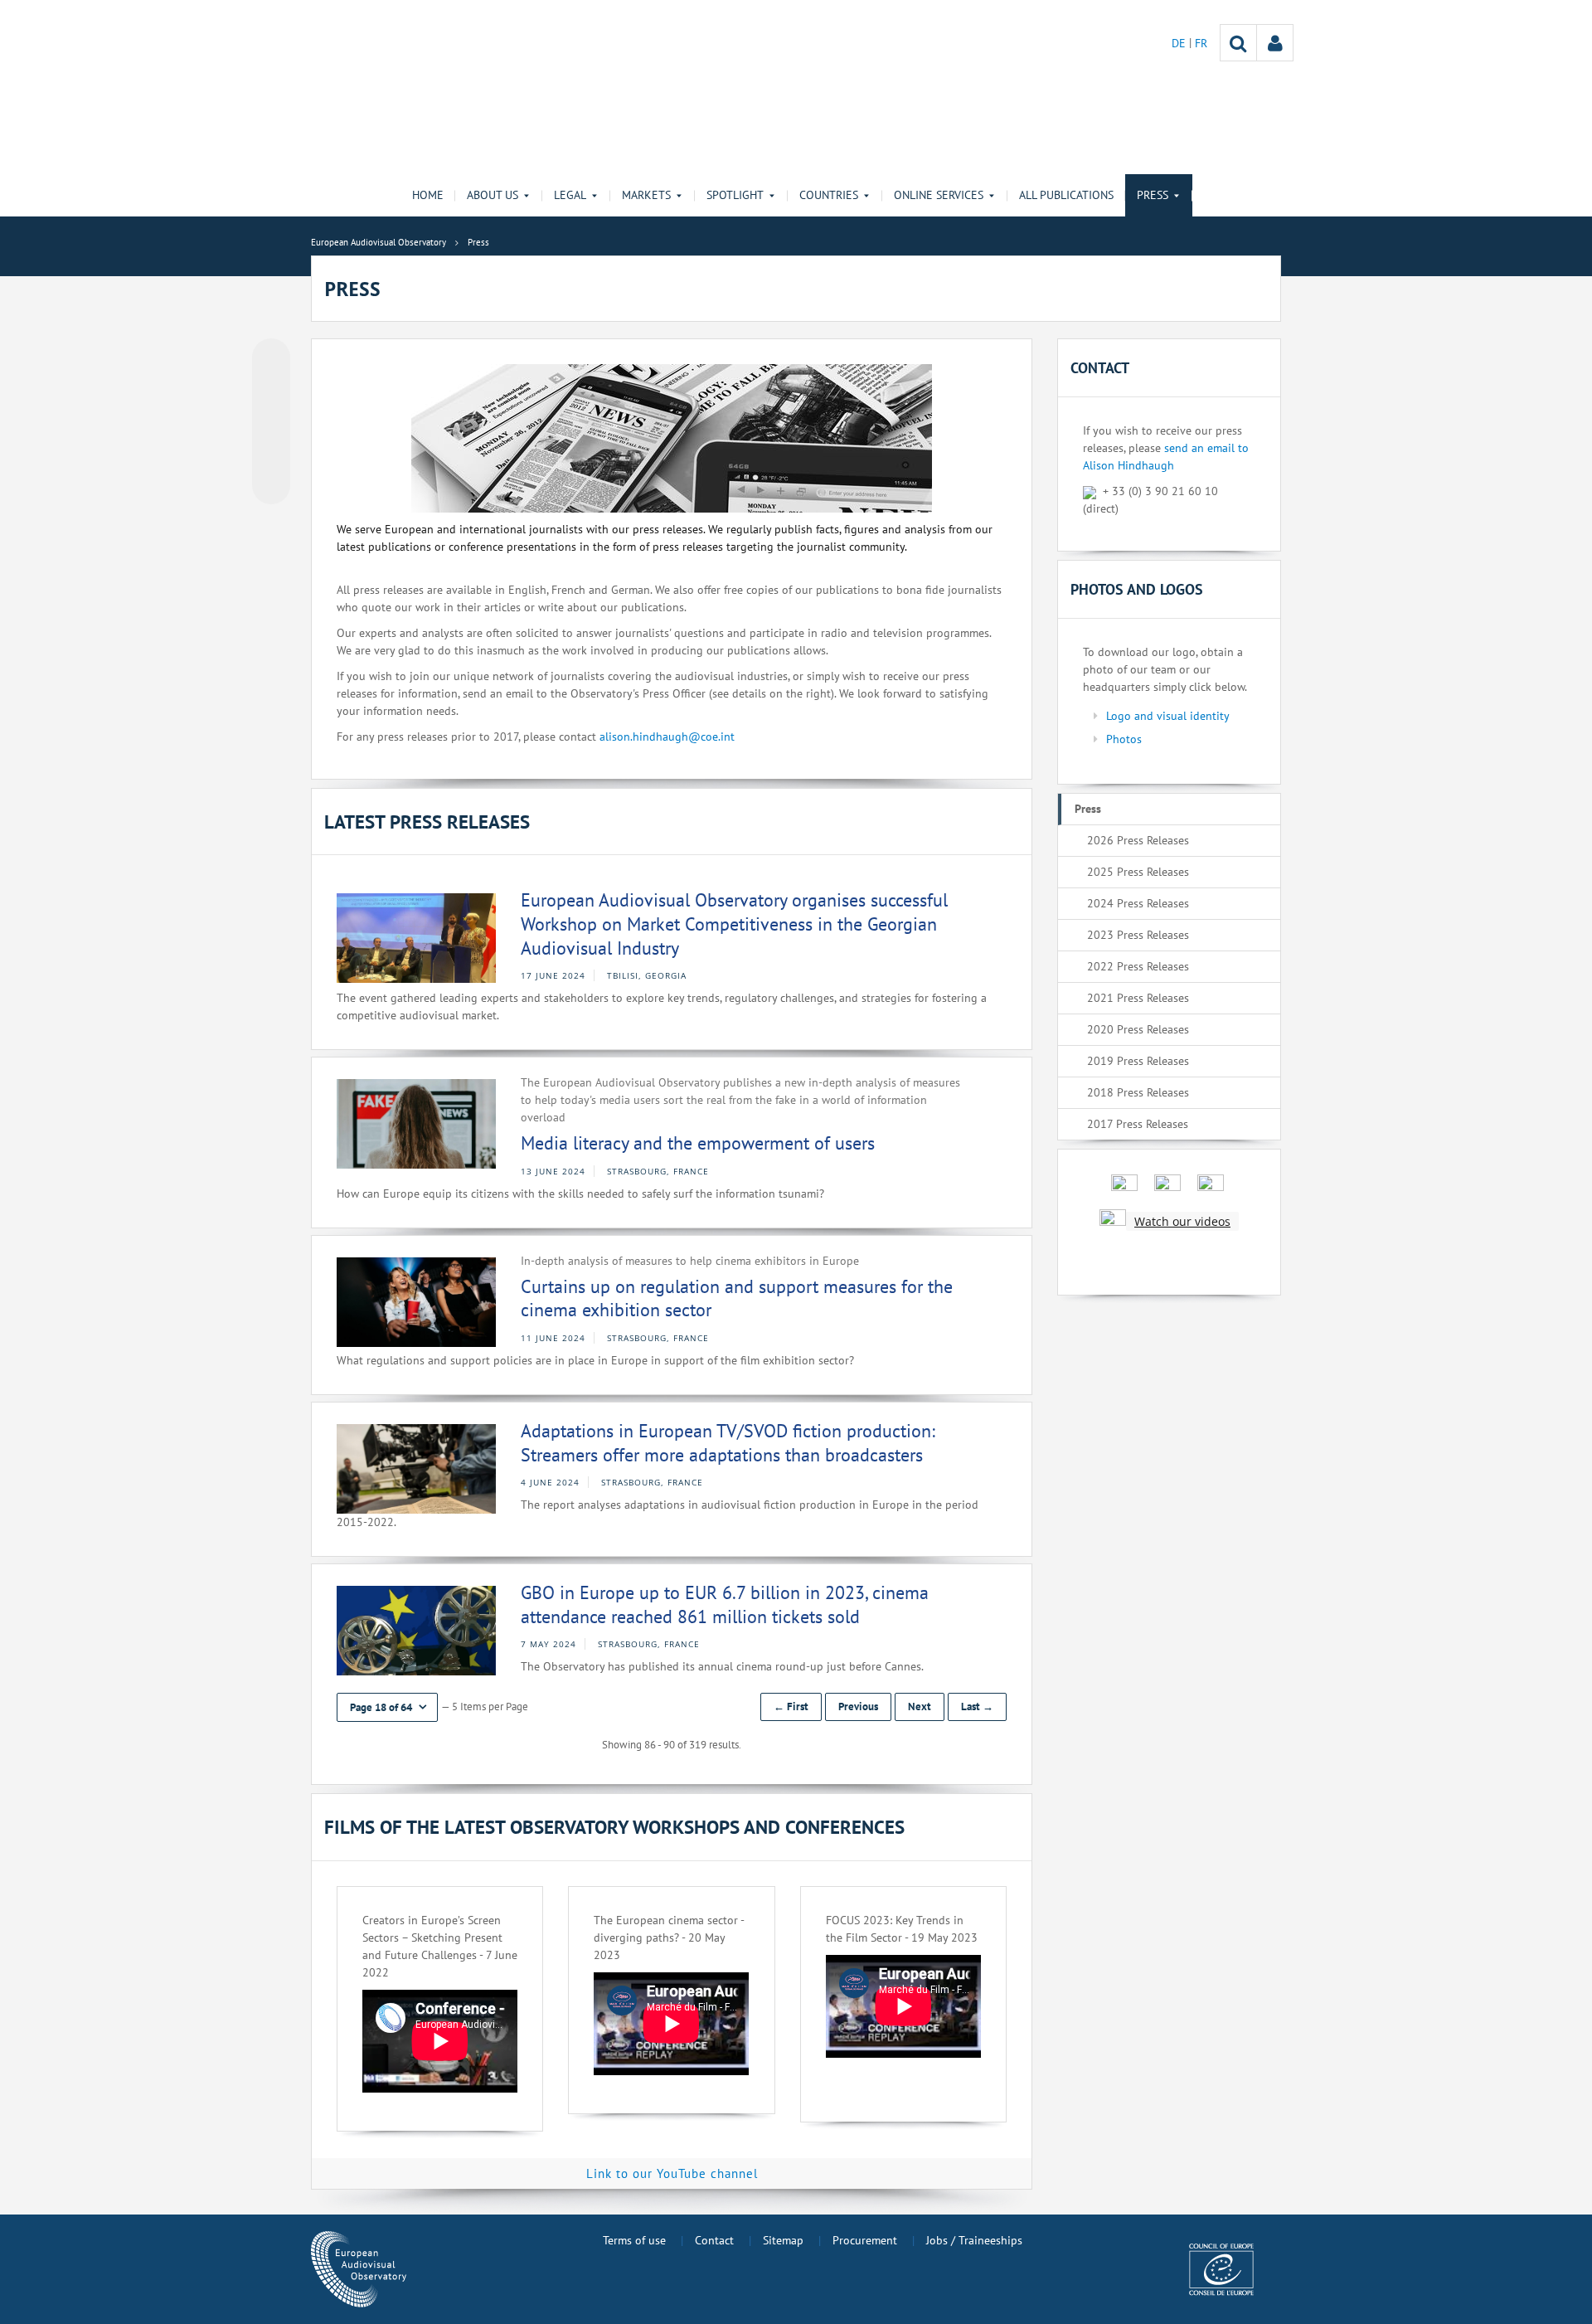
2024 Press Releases (1138, 903)
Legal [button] (570, 195)
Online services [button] (939, 195)
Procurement (865, 2240)
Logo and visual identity (1168, 716)
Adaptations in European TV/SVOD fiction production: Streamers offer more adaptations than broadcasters (728, 1443)
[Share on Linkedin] (271, 454)
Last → (977, 1707)
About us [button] (493, 195)
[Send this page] (271, 485)
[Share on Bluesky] (271, 359)
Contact (714, 2240)
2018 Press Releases (1138, 1092)
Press (1088, 809)
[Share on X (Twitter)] (271, 391)
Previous (858, 1707)
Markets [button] (646, 195)
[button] (387, 1707)
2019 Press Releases (1138, 1061)
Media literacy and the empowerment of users (698, 1143)
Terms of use (634, 2240)
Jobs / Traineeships (974, 2240)
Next (920, 1707)
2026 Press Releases (1138, 840)
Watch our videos (1182, 1221)
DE (1180, 43)
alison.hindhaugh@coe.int (667, 737)
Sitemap (783, 2240)
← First (791, 1707)
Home (428, 195)
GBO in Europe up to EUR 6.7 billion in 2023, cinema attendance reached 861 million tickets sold (725, 1604)
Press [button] (1153, 195)
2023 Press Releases (1138, 935)
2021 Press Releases (1138, 998)
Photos (1124, 739)
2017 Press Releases (1138, 1124)
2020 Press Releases (1138, 1029)
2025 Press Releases (1138, 872)
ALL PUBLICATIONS (1066, 195)
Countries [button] (829, 195)
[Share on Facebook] (271, 422)
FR (1201, 43)
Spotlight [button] (735, 195)
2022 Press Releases (1138, 966)
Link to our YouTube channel (672, 2173)
